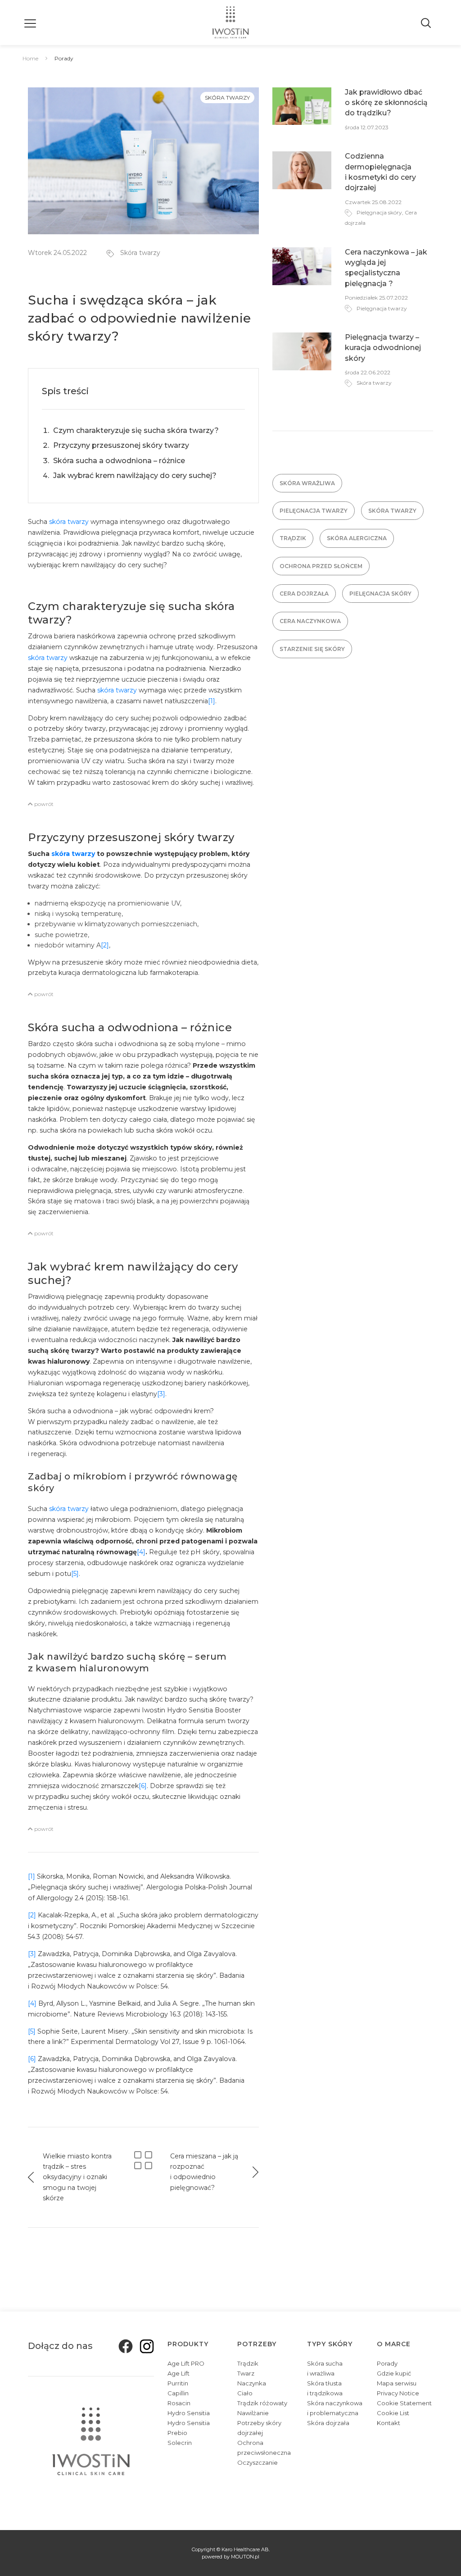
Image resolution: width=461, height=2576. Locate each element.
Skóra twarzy (227, 98)
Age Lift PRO (186, 2363)
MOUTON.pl (245, 2557)
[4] (141, 1552)
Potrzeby (257, 2344)
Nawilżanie (253, 2413)
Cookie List (393, 2413)
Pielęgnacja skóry (379, 212)
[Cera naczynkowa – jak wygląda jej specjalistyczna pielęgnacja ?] (302, 265)
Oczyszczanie (258, 2462)
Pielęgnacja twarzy (382, 308)
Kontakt (389, 2423)
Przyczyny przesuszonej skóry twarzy (121, 445)
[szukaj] (427, 23)
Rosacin (179, 2403)
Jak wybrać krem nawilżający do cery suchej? (135, 476)
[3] (161, 1394)
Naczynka (252, 2383)
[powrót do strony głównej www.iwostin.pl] (231, 23)
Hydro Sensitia (189, 2413)
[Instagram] (144, 2346)
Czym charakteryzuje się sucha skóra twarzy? (136, 430)
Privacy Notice (398, 2393)
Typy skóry (330, 2344)
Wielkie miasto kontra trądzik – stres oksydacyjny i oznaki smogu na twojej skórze (77, 2177)
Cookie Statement (404, 2403)
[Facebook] (123, 2346)
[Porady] (143, 2159)
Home (30, 58)
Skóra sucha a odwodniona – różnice (119, 461)
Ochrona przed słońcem (321, 566)
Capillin (178, 2393)
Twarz (246, 2373)
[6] (143, 1786)
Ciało (245, 2393)
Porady (387, 2363)
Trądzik (293, 538)
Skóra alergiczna (357, 538)
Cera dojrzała (304, 594)
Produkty (188, 2344)
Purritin (178, 2383)
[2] (105, 945)
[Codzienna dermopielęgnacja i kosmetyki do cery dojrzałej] (302, 170)
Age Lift (179, 2373)
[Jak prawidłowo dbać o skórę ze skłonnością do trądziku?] (302, 105)
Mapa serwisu (397, 2383)
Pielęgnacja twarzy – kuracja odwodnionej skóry (383, 348)
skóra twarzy (69, 522)
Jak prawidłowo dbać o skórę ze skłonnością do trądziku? (386, 103)
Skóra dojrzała (328, 2423)
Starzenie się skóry (312, 649)
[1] (212, 701)
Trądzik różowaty (262, 2403)
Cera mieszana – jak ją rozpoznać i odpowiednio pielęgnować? (204, 2172)
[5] (75, 1574)
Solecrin (180, 2443)
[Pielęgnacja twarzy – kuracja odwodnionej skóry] (302, 351)
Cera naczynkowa (310, 621)
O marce (394, 2344)
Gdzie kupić (394, 2373)
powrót (43, 804)
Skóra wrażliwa (307, 483)
